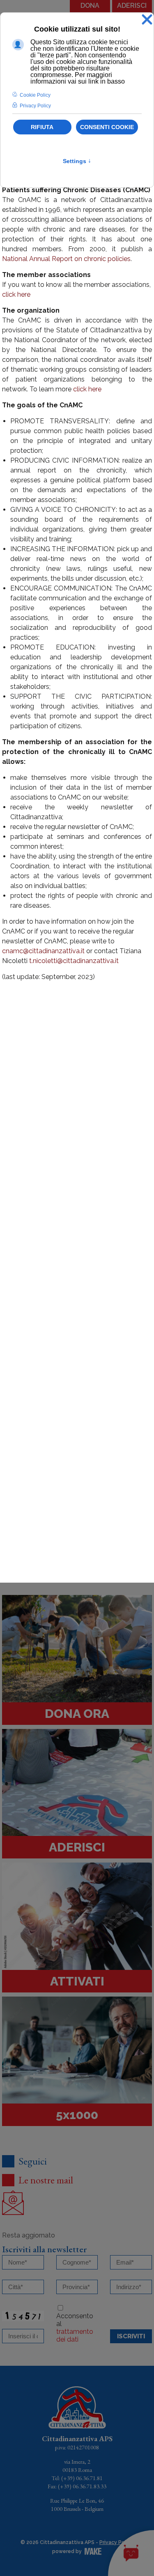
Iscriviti (131, 2336)
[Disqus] (77, 1236)
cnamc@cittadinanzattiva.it (43, 951)
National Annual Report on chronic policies (66, 259)
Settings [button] (77, 161)
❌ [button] (147, 20)
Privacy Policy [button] (35, 106)
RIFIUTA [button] (42, 127)
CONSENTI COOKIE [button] (107, 127)
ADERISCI (132, 6)
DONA (90, 6)
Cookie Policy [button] (35, 95)
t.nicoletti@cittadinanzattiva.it (74, 961)
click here (16, 294)
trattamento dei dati (75, 2335)
